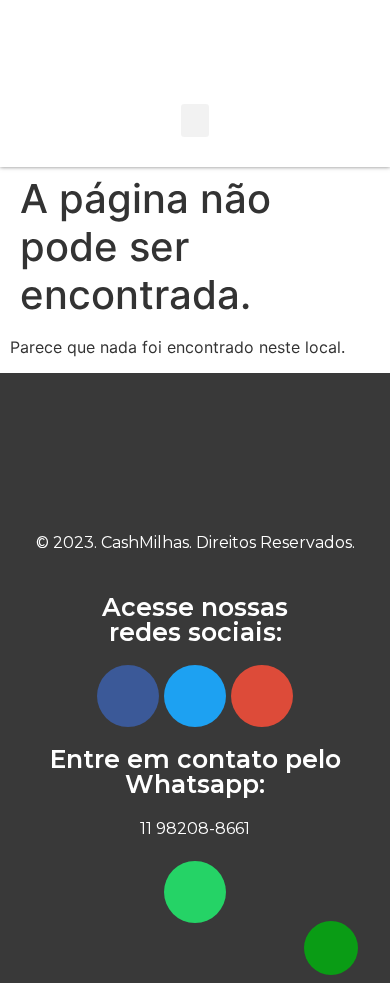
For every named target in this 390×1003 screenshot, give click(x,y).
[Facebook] (128, 696)
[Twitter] (195, 696)
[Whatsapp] (195, 892)
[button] (195, 120)
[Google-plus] (262, 696)
